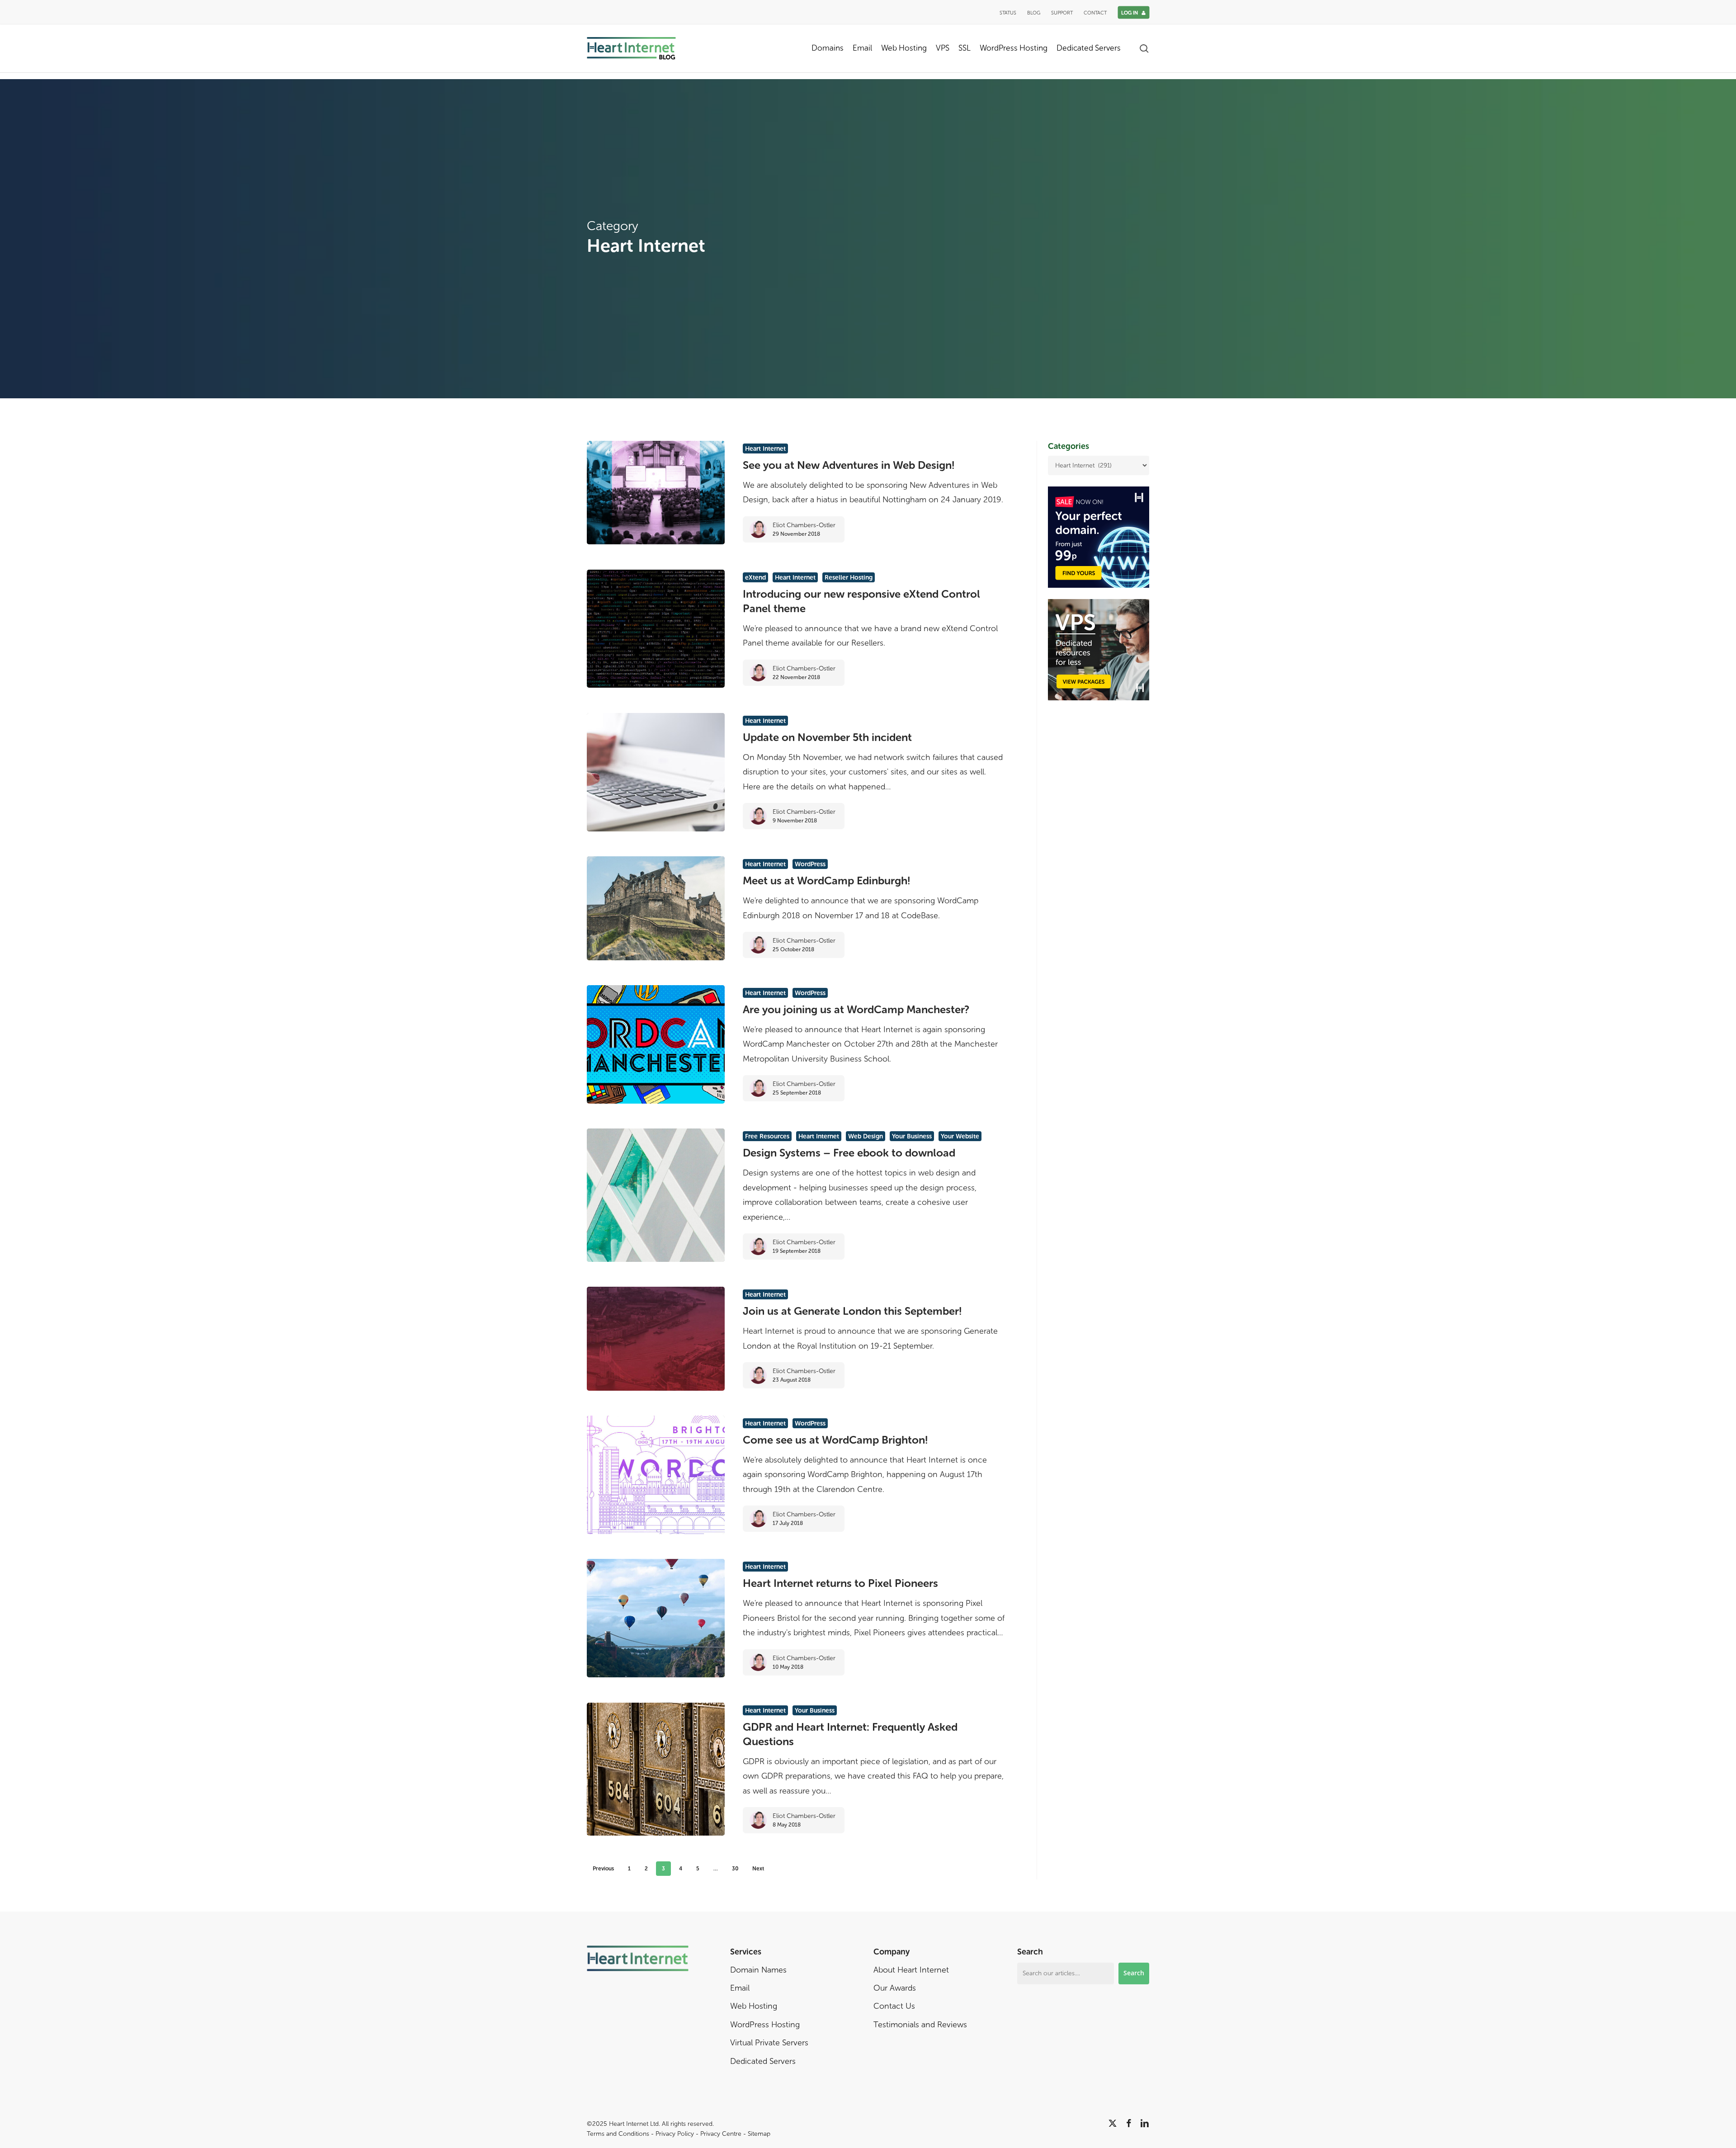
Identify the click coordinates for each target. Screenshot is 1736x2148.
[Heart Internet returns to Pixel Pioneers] (656, 1618)
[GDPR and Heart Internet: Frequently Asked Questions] (656, 1769)
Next (758, 1869)
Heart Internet (765, 449)
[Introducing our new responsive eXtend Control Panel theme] (656, 629)
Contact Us (894, 2006)
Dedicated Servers (763, 2061)
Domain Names (758, 1970)
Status (1008, 13)
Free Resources (767, 1136)
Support (1062, 13)
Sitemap (759, 2134)
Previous (603, 1869)
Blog (1034, 13)
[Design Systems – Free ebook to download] (656, 1195)
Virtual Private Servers (769, 2043)
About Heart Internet (911, 1970)
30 (735, 1869)
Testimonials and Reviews (920, 2025)
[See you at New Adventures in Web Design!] (656, 493)
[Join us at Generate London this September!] (656, 1338)
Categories (1068, 446)
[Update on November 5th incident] (656, 772)
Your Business (912, 1136)
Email (740, 1988)
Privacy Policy (675, 2134)
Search (1134, 1973)
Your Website (960, 1136)
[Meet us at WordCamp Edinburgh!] (656, 908)
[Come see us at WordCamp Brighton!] (656, 1475)
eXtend (755, 578)
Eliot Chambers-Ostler (804, 525)
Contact (1095, 13)
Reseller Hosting (849, 578)
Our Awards (895, 1988)
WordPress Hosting (765, 2025)
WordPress (810, 864)
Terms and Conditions (618, 2134)
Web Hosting (754, 2006)
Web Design (866, 1136)
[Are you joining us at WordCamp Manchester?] (656, 1044)
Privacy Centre (721, 2134)
